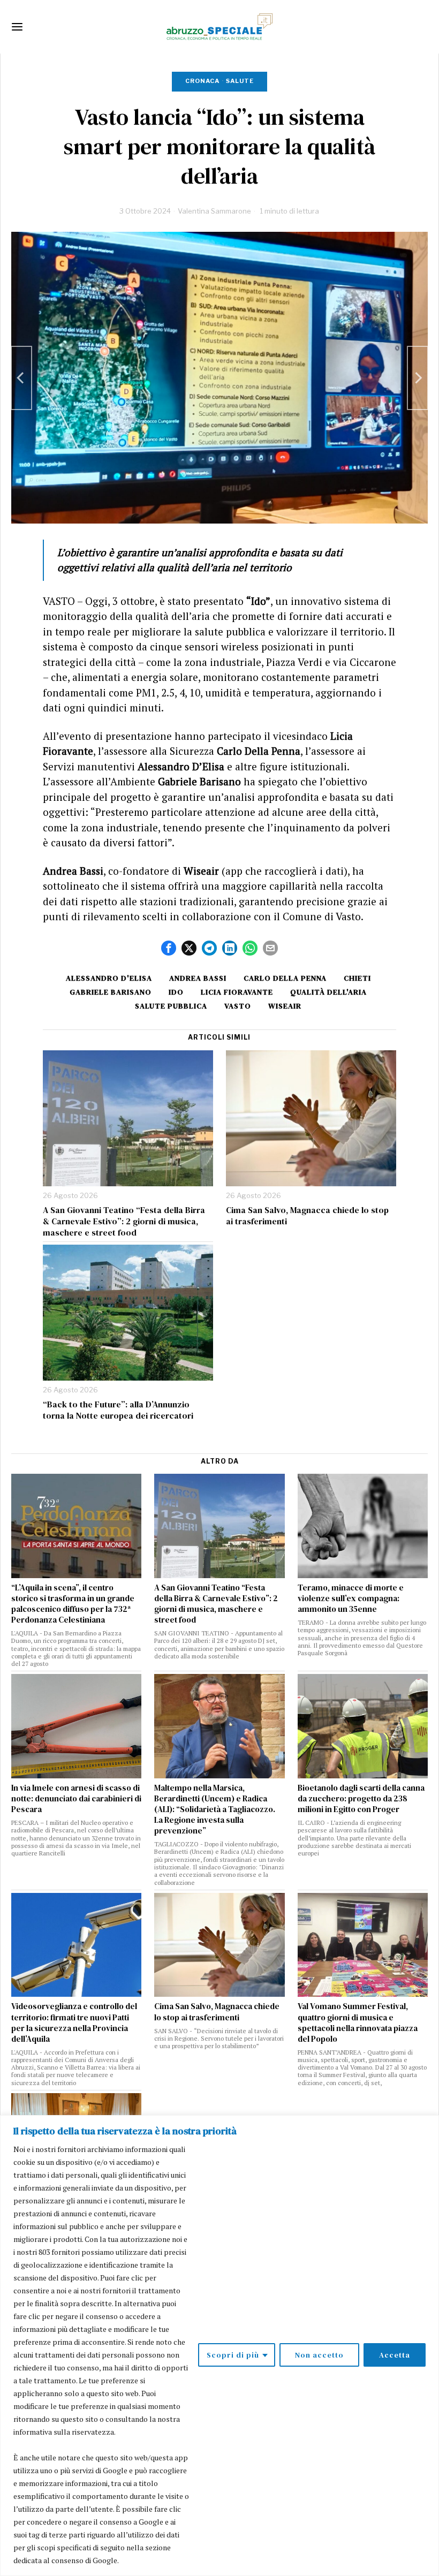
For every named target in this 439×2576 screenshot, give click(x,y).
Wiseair (285, 1006)
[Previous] (21, 378)
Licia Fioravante (237, 992)
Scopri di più (233, 2355)
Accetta (395, 2355)
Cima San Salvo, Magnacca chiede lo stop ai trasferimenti (307, 1216)
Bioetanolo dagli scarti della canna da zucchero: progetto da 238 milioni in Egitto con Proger (361, 1799)
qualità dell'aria (328, 992)
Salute (240, 81)
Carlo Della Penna (285, 978)
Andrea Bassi (198, 978)
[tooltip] (169, 948)
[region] (219, 2346)
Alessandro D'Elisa (109, 978)
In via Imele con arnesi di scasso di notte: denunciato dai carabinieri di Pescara (76, 1799)
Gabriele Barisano (111, 992)
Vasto (238, 1006)
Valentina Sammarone (214, 211)
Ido (176, 992)
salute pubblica (171, 1006)
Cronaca (202, 81)
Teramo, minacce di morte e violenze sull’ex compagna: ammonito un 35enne (351, 1598)
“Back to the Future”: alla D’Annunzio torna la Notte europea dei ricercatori (118, 1410)
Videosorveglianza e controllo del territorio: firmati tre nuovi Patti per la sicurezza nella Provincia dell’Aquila (74, 2022)
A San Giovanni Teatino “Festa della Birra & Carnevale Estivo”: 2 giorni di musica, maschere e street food (124, 1221)
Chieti (357, 978)
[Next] (418, 378)
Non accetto (319, 2355)
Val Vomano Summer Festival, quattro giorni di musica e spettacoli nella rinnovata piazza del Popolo (358, 2022)
